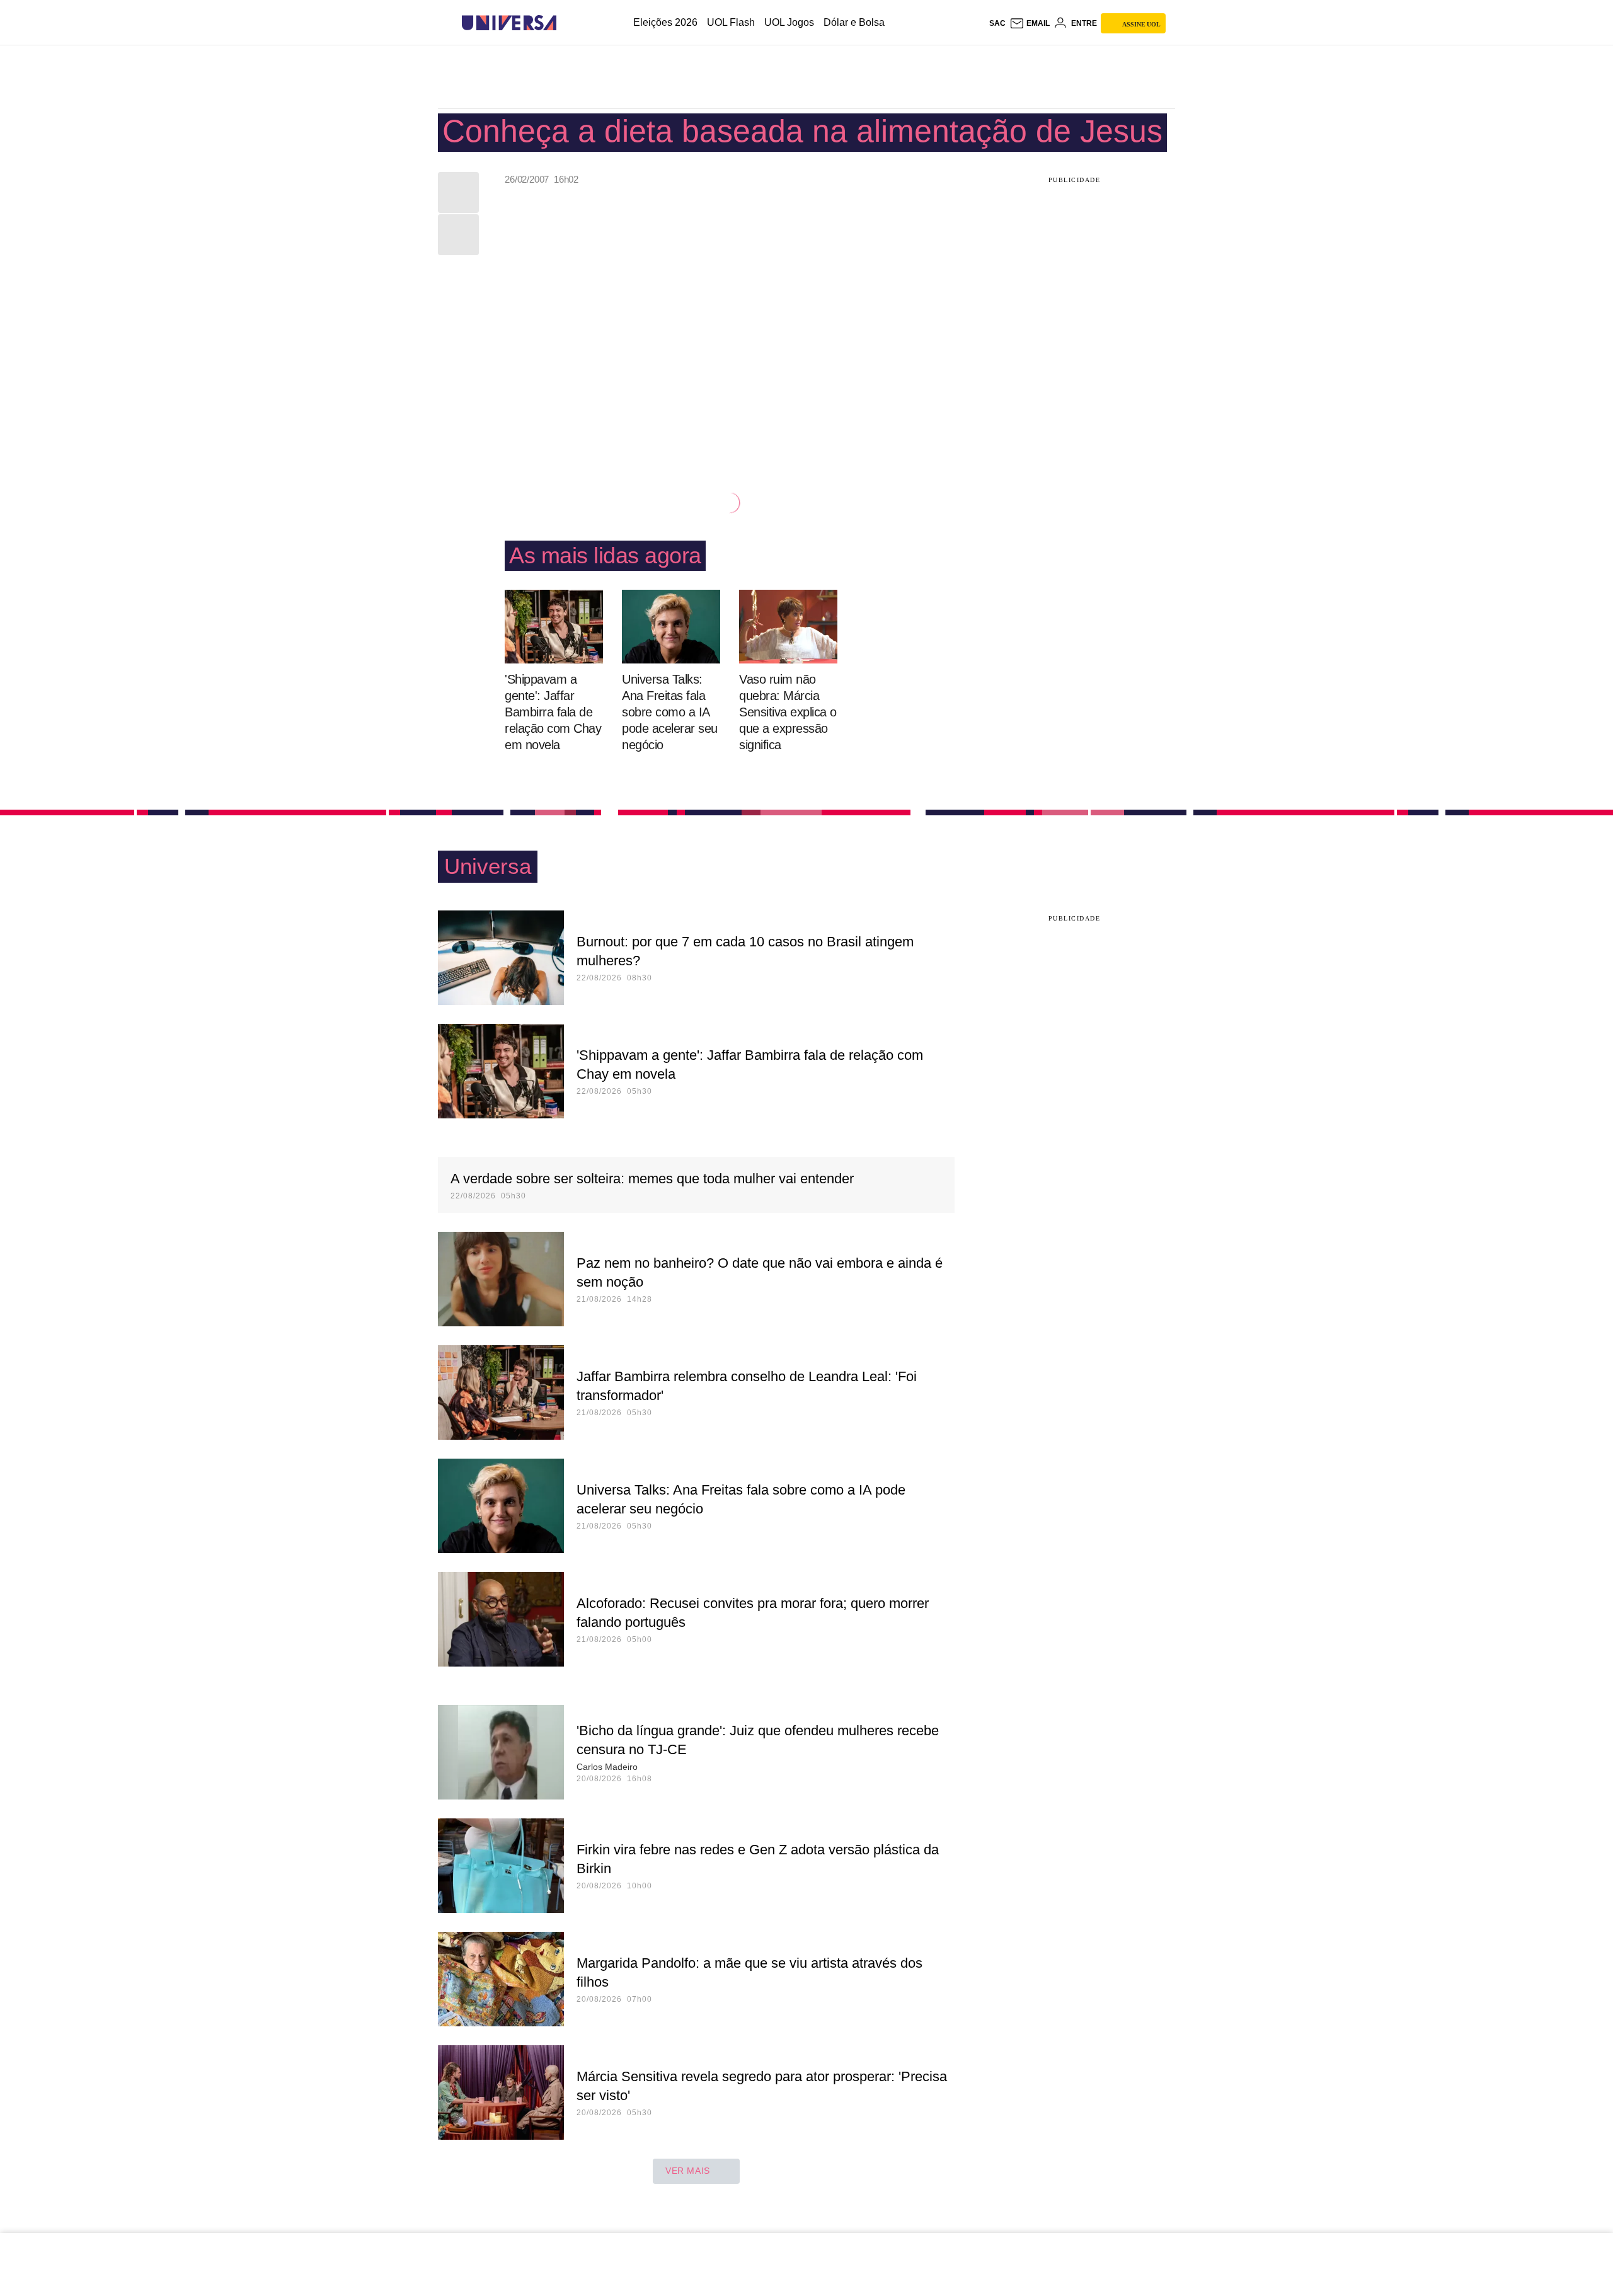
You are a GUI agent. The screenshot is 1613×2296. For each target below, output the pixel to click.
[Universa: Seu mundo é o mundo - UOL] (509, 23)
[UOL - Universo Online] (567, 23)
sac (997, 23)
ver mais (688, 2171)
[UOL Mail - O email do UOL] (1030, 23)
